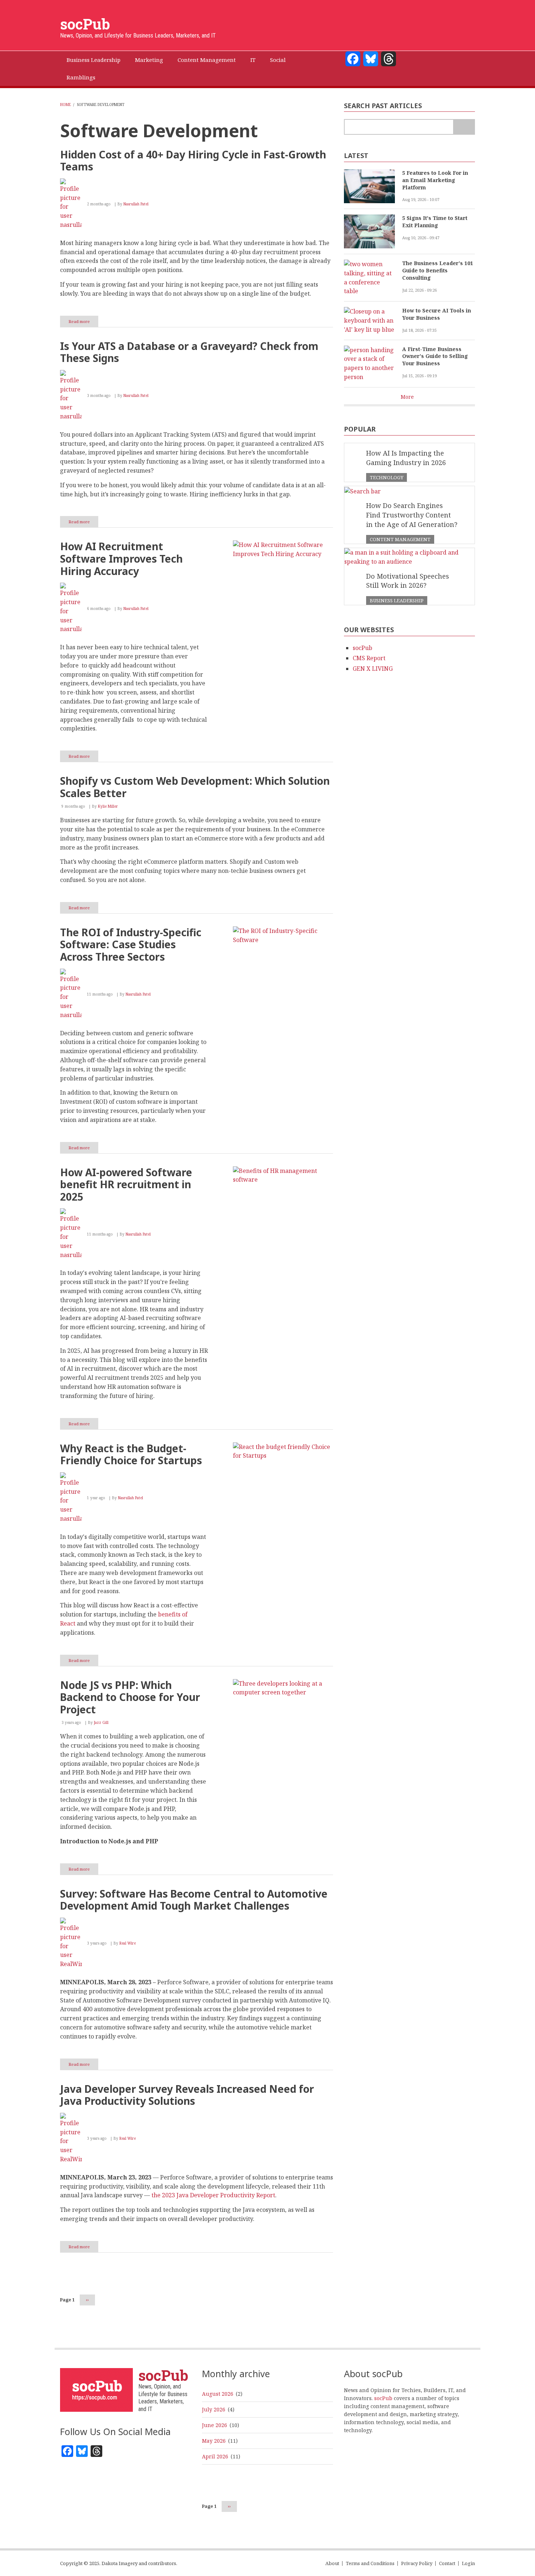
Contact (447, 2563)
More (407, 397)
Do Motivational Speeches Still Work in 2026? (408, 581)
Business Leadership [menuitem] (94, 60)
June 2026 (215, 2425)
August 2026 (218, 2394)
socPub (85, 24)
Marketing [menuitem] (149, 60)
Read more (83, 323)
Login (468, 2563)
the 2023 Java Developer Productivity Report (213, 2195)
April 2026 (215, 2456)
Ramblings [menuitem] (81, 77)
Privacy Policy (417, 2563)
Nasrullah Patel (136, 204)
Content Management (400, 539)
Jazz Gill (101, 1722)
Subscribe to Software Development (63, 2325)
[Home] (96, 2389)
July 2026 (214, 2409)
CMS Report (369, 658)
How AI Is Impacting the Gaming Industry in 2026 (406, 458)
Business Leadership (397, 600)
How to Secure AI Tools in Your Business (437, 314)
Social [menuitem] (278, 60)
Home (66, 105)
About (332, 2563)
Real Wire (128, 1943)
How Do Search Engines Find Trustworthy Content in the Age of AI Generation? (412, 515)
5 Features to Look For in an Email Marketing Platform (435, 180)
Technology (387, 477)
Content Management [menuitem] (207, 60)
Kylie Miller (108, 806)
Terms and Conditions (370, 2563)
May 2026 (214, 2441)
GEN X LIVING (373, 669)
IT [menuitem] (253, 60)
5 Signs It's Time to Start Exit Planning (435, 222)
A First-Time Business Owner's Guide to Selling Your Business (435, 356)
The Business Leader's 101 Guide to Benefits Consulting (438, 270)
